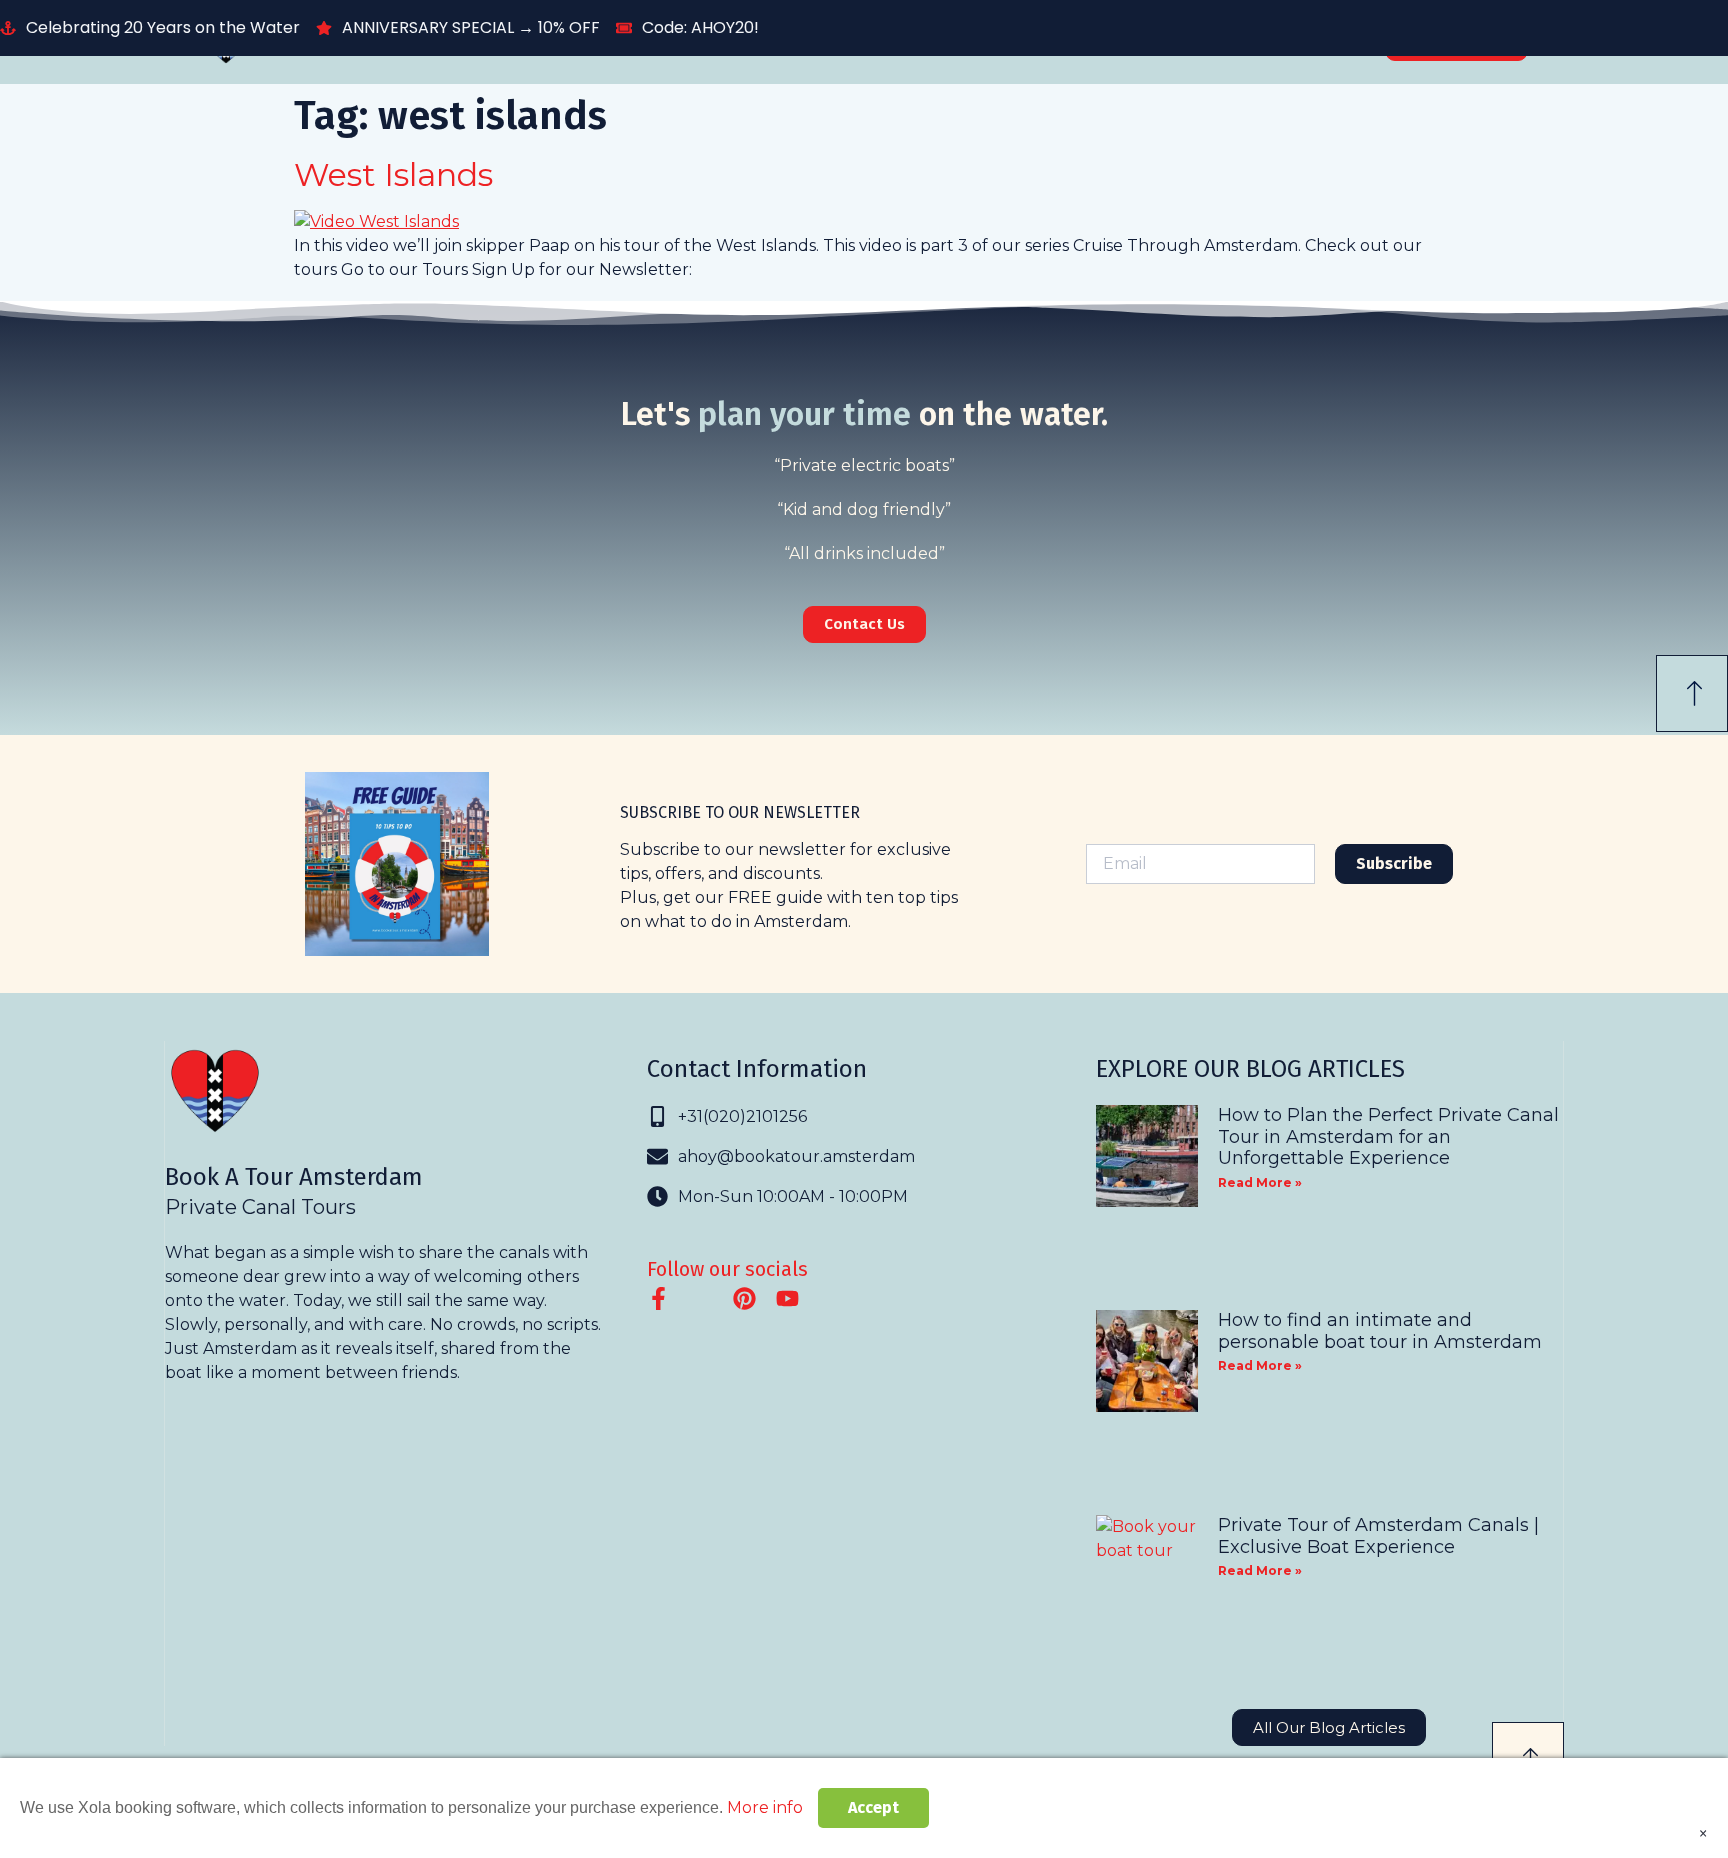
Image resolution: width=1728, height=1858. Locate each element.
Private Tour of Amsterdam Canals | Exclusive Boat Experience (1378, 1536)
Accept (873, 1807)
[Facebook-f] (658, 1298)
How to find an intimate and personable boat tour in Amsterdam (1380, 1331)
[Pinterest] (744, 1298)
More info (765, 1807)
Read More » (1260, 1182)
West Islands (393, 174)
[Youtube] (787, 1298)
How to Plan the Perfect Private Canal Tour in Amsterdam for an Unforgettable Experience (1388, 1136)
